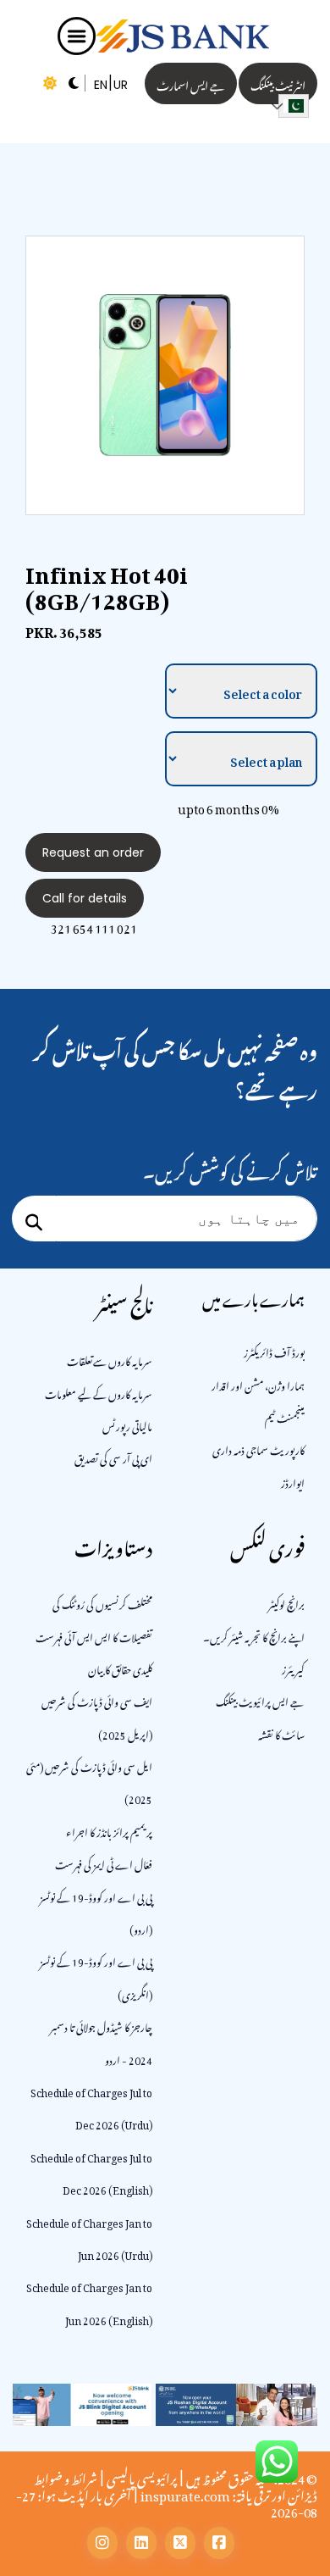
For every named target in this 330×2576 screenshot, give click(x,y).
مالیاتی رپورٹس (127, 1424)
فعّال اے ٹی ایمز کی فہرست (104, 1863)
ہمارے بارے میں (253, 1297)
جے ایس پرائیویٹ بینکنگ (260, 1700)
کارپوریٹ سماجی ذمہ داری (258, 1448)
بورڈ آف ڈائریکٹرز (274, 1351)
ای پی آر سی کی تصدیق (113, 1457)
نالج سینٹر (124, 1301)
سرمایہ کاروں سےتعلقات (110, 1359)
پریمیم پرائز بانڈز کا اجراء (109, 1830)
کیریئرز (293, 1668)
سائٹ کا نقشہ (281, 1733)
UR (121, 85)
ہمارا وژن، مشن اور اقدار (258, 1384)
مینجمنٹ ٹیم (285, 1416)
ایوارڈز (293, 1481)
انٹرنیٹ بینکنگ (278, 83)
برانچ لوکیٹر (286, 1602)
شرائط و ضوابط (66, 2476)
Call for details (85, 898)
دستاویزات (113, 1544)
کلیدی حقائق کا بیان (120, 1668)
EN (101, 85)
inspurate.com (185, 2493)
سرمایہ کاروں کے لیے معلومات (99, 1392)
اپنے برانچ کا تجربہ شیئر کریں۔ (254, 1635)
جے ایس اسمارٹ (191, 83)
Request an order (93, 852)
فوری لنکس (267, 1544)
